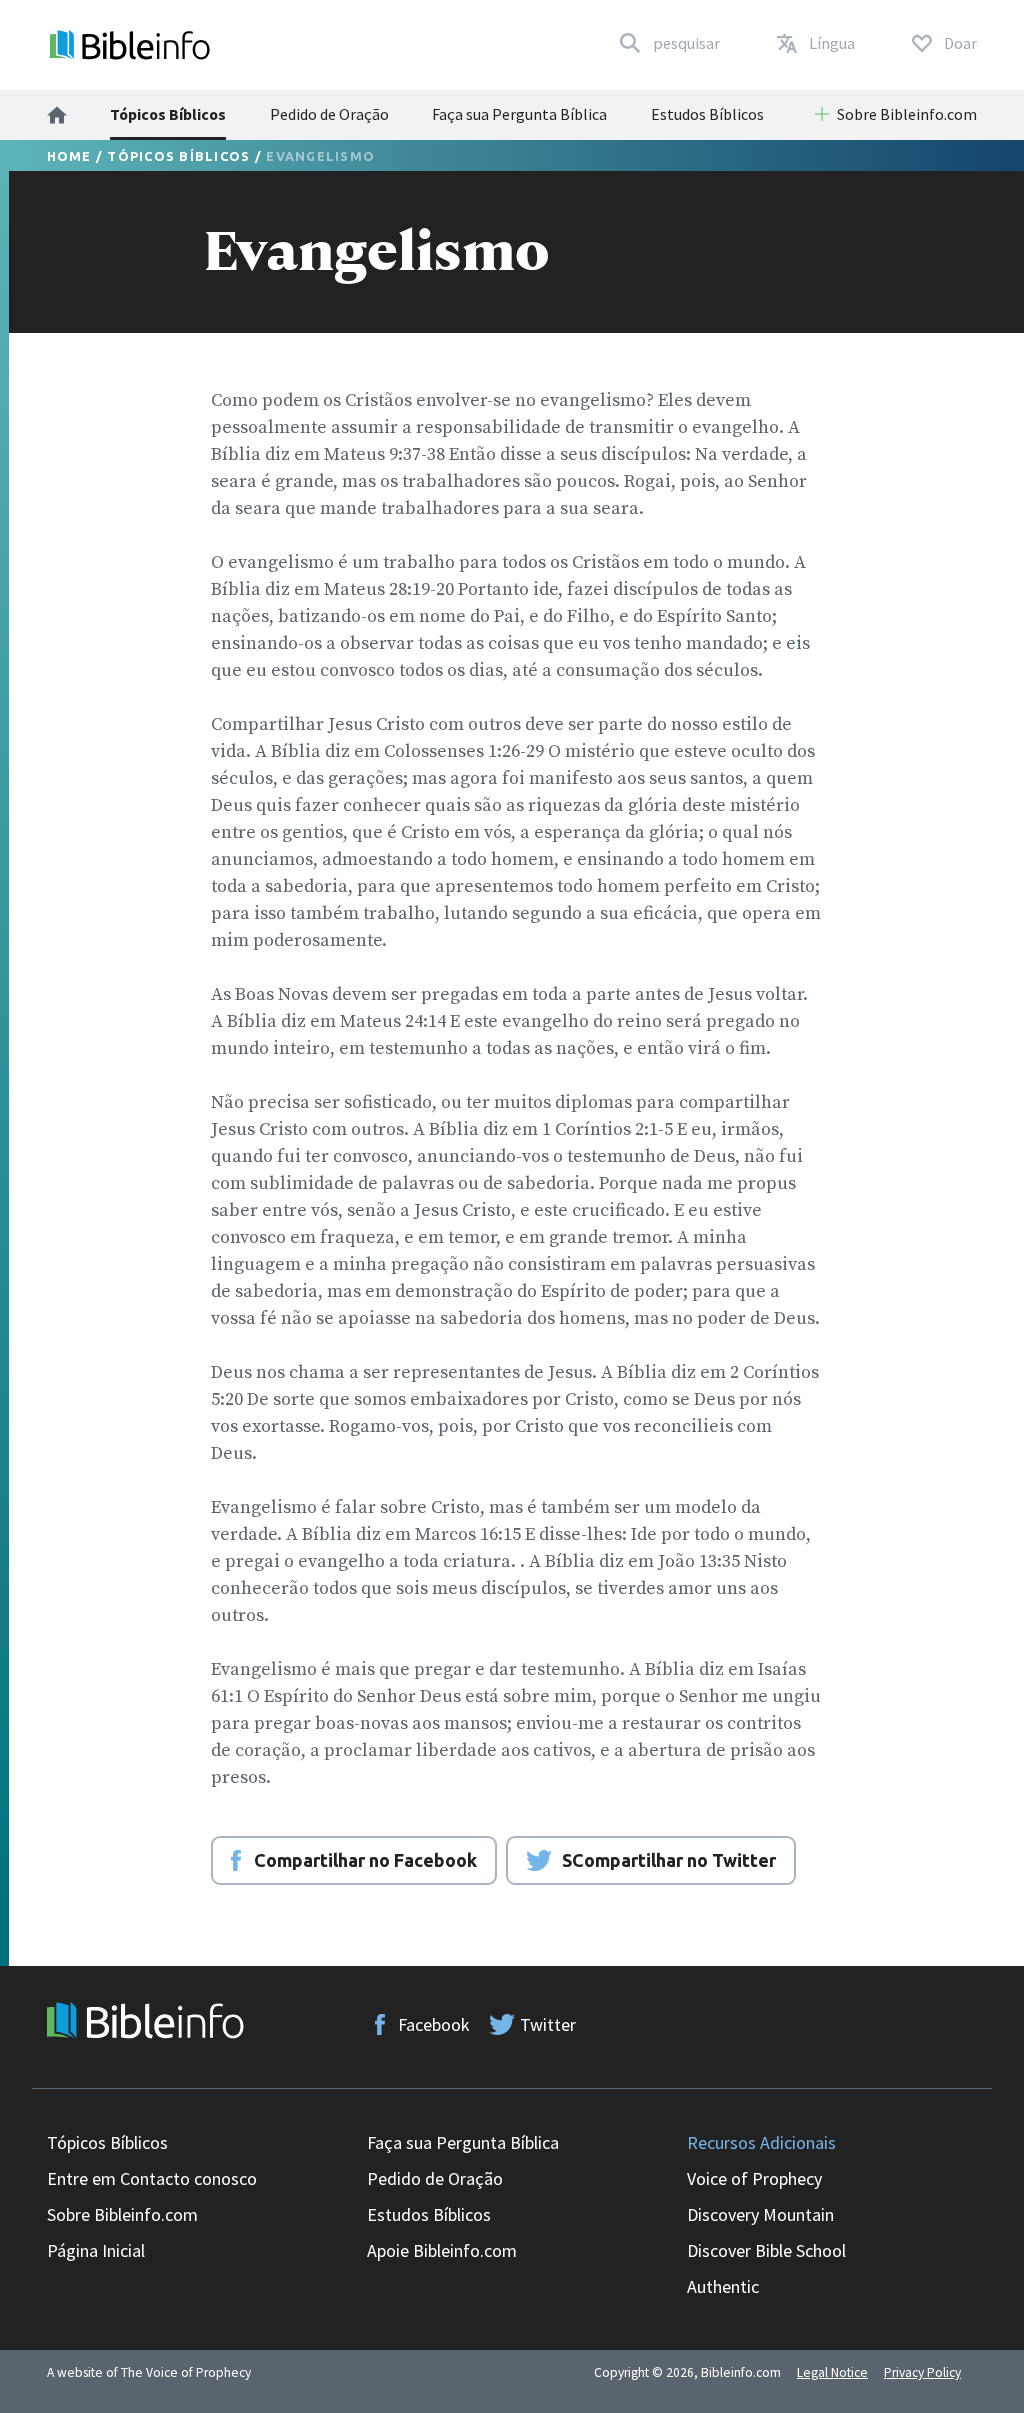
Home (69, 156)
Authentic (723, 2286)
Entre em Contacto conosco (152, 2178)
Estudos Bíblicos (707, 114)
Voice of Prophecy (754, 2178)
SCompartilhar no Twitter (669, 1860)
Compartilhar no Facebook (365, 1860)
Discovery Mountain (760, 2214)
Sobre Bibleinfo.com (122, 2214)
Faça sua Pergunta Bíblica (519, 114)
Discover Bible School (766, 2250)
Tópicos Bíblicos (168, 114)
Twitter (548, 2024)
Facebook (434, 2024)
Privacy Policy (922, 2372)
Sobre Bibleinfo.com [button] (907, 114)
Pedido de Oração (329, 114)
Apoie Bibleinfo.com (442, 2250)
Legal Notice (832, 2372)
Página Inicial (96, 2250)
